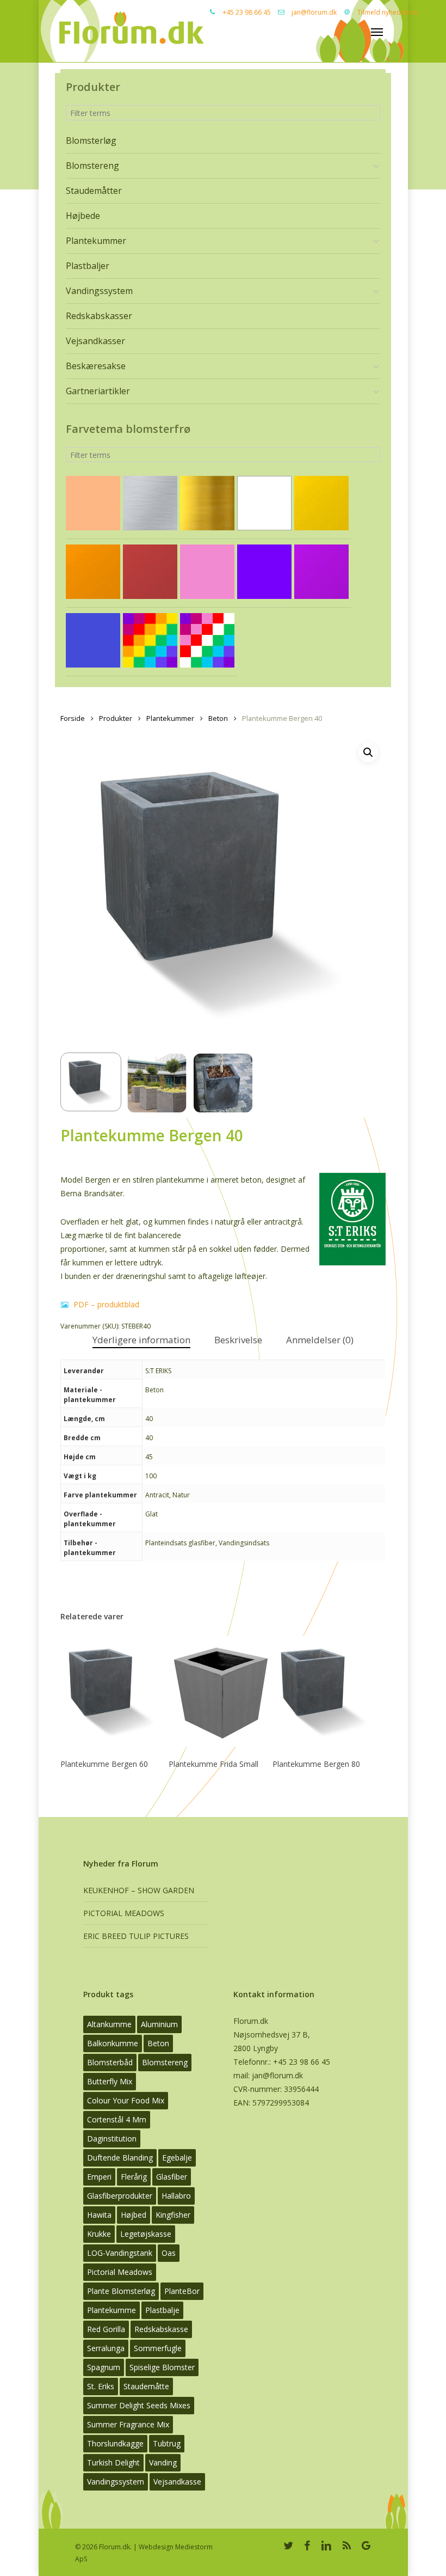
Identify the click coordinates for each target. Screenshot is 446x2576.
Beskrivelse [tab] (238, 1340)
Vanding (163, 2462)
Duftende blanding (120, 2158)
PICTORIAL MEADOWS (124, 1913)
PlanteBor (182, 2291)
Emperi (99, 2177)
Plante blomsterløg (121, 2291)
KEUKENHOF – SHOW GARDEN (139, 1890)
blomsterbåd (110, 2062)
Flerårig (134, 2177)
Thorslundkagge (115, 2443)
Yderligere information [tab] (141, 1340)
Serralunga (106, 2348)
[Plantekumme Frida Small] (221, 1691)
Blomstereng (165, 2062)
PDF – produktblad (105, 1304)
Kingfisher (173, 2215)
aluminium (159, 2024)
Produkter (116, 718)
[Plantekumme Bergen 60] (112, 1691)
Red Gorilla (106, 2329)
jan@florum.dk (314, 12)
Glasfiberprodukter (120, 2196)
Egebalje (177, 2158)
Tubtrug (167, 2443)
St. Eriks (101, 2386)
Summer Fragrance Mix (128, 2424)
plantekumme (112, 2310)
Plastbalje (162, 2310)
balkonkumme (113, 2043)
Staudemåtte (146, 2386)
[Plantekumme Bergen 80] (324, 1691)
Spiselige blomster (162, 2367)
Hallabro (176, 2196)
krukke (99, 2234)
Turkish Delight (113, 2462)
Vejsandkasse (177, 2482)
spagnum (104, 2367)
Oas (169, 2253)
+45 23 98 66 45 (247, 12)
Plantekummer (170, 718)
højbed (134, 2215)
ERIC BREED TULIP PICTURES (136, 1936)
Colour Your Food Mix (126, 2100)
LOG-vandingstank (120, 2253)
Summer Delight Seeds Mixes (139, 2405)
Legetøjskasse (146, 2234)
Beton (218, 718)
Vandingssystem (116, 2482)
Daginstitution (112, 2138)
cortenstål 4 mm (117, 2119)
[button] (368, 752)
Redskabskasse (161, 2329)
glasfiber (172, 2177)
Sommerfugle (158, 2348)
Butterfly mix (110, 2081)
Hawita (99, 2215)
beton (158, 2043)
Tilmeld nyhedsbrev (388, 12)
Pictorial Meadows (120, 2272)
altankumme (109, 2024)
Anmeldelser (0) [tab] (320, 1340)
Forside (73, 718)
